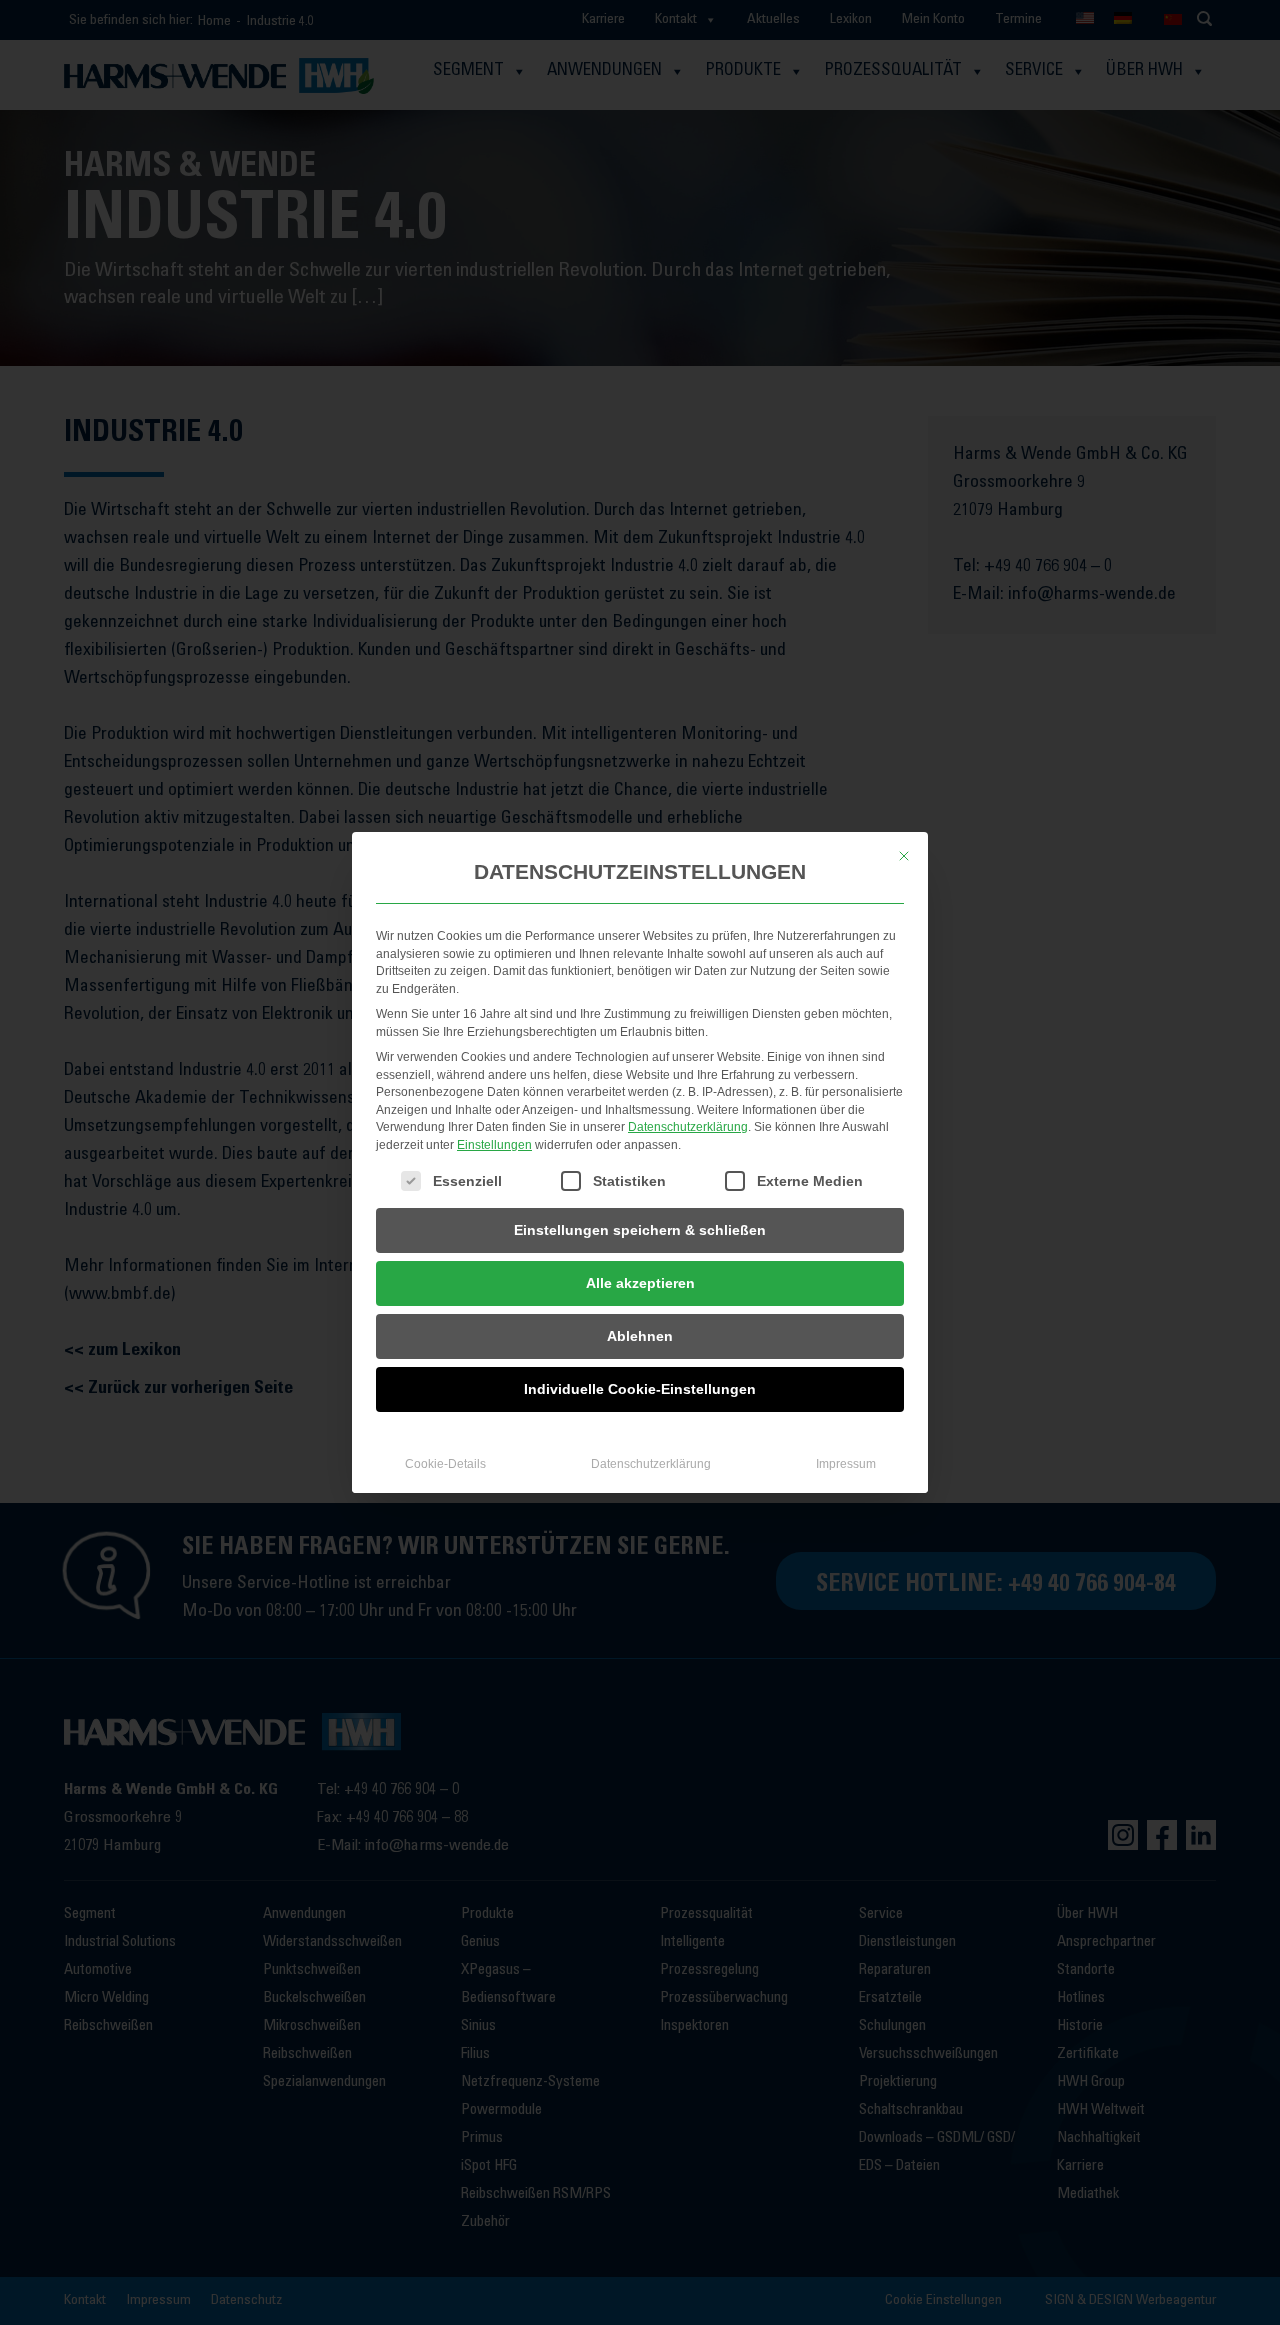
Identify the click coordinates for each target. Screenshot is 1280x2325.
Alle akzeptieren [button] (640, 1283)
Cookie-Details (445, 1464)
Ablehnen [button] (640, 1336)
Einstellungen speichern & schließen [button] (640, 1230)
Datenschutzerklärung (688, 1127)
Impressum (846, 1464)
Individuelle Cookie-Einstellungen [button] (640, 1389)
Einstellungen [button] (494, 1145)
